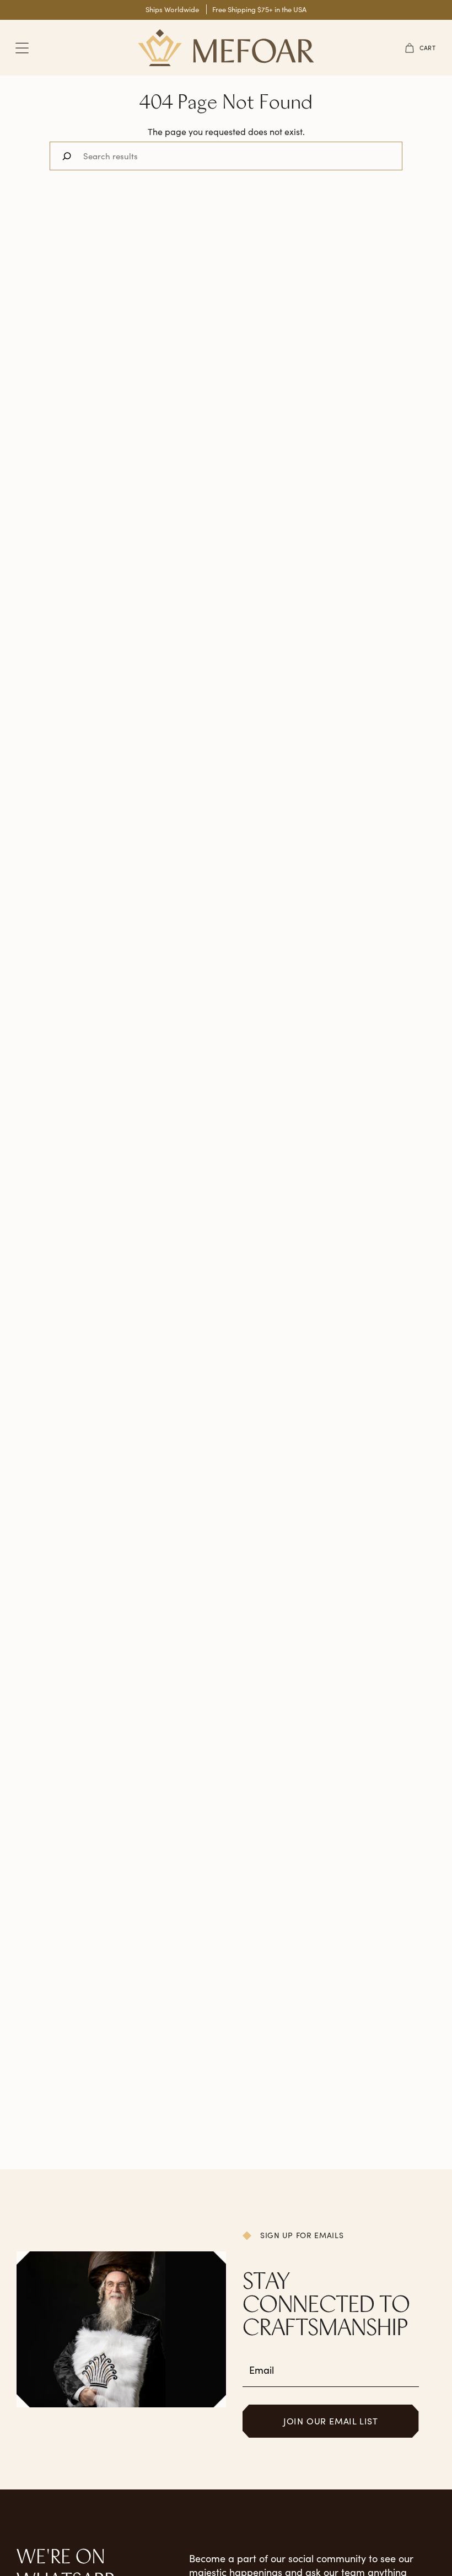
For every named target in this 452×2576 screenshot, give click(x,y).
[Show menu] (22, 48)
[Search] (67, 156)
